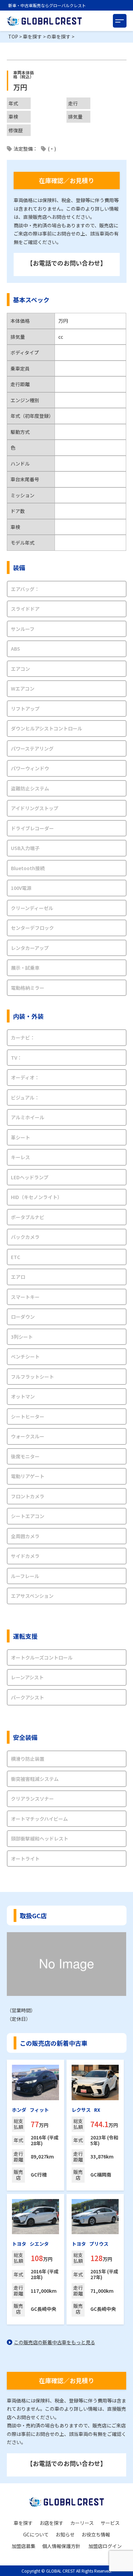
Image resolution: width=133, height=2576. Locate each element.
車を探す (23, 2523)
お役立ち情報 (96, 2534)
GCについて (36, 2534)
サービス (110, 2523)
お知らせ (65, 2534)
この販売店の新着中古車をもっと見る (55, 2342)
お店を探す (51, 2523)
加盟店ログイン (105, 2546)
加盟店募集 (24, 2546)
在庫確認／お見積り (66, 180)
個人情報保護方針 (61, 2546)
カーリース (82, 2523)
